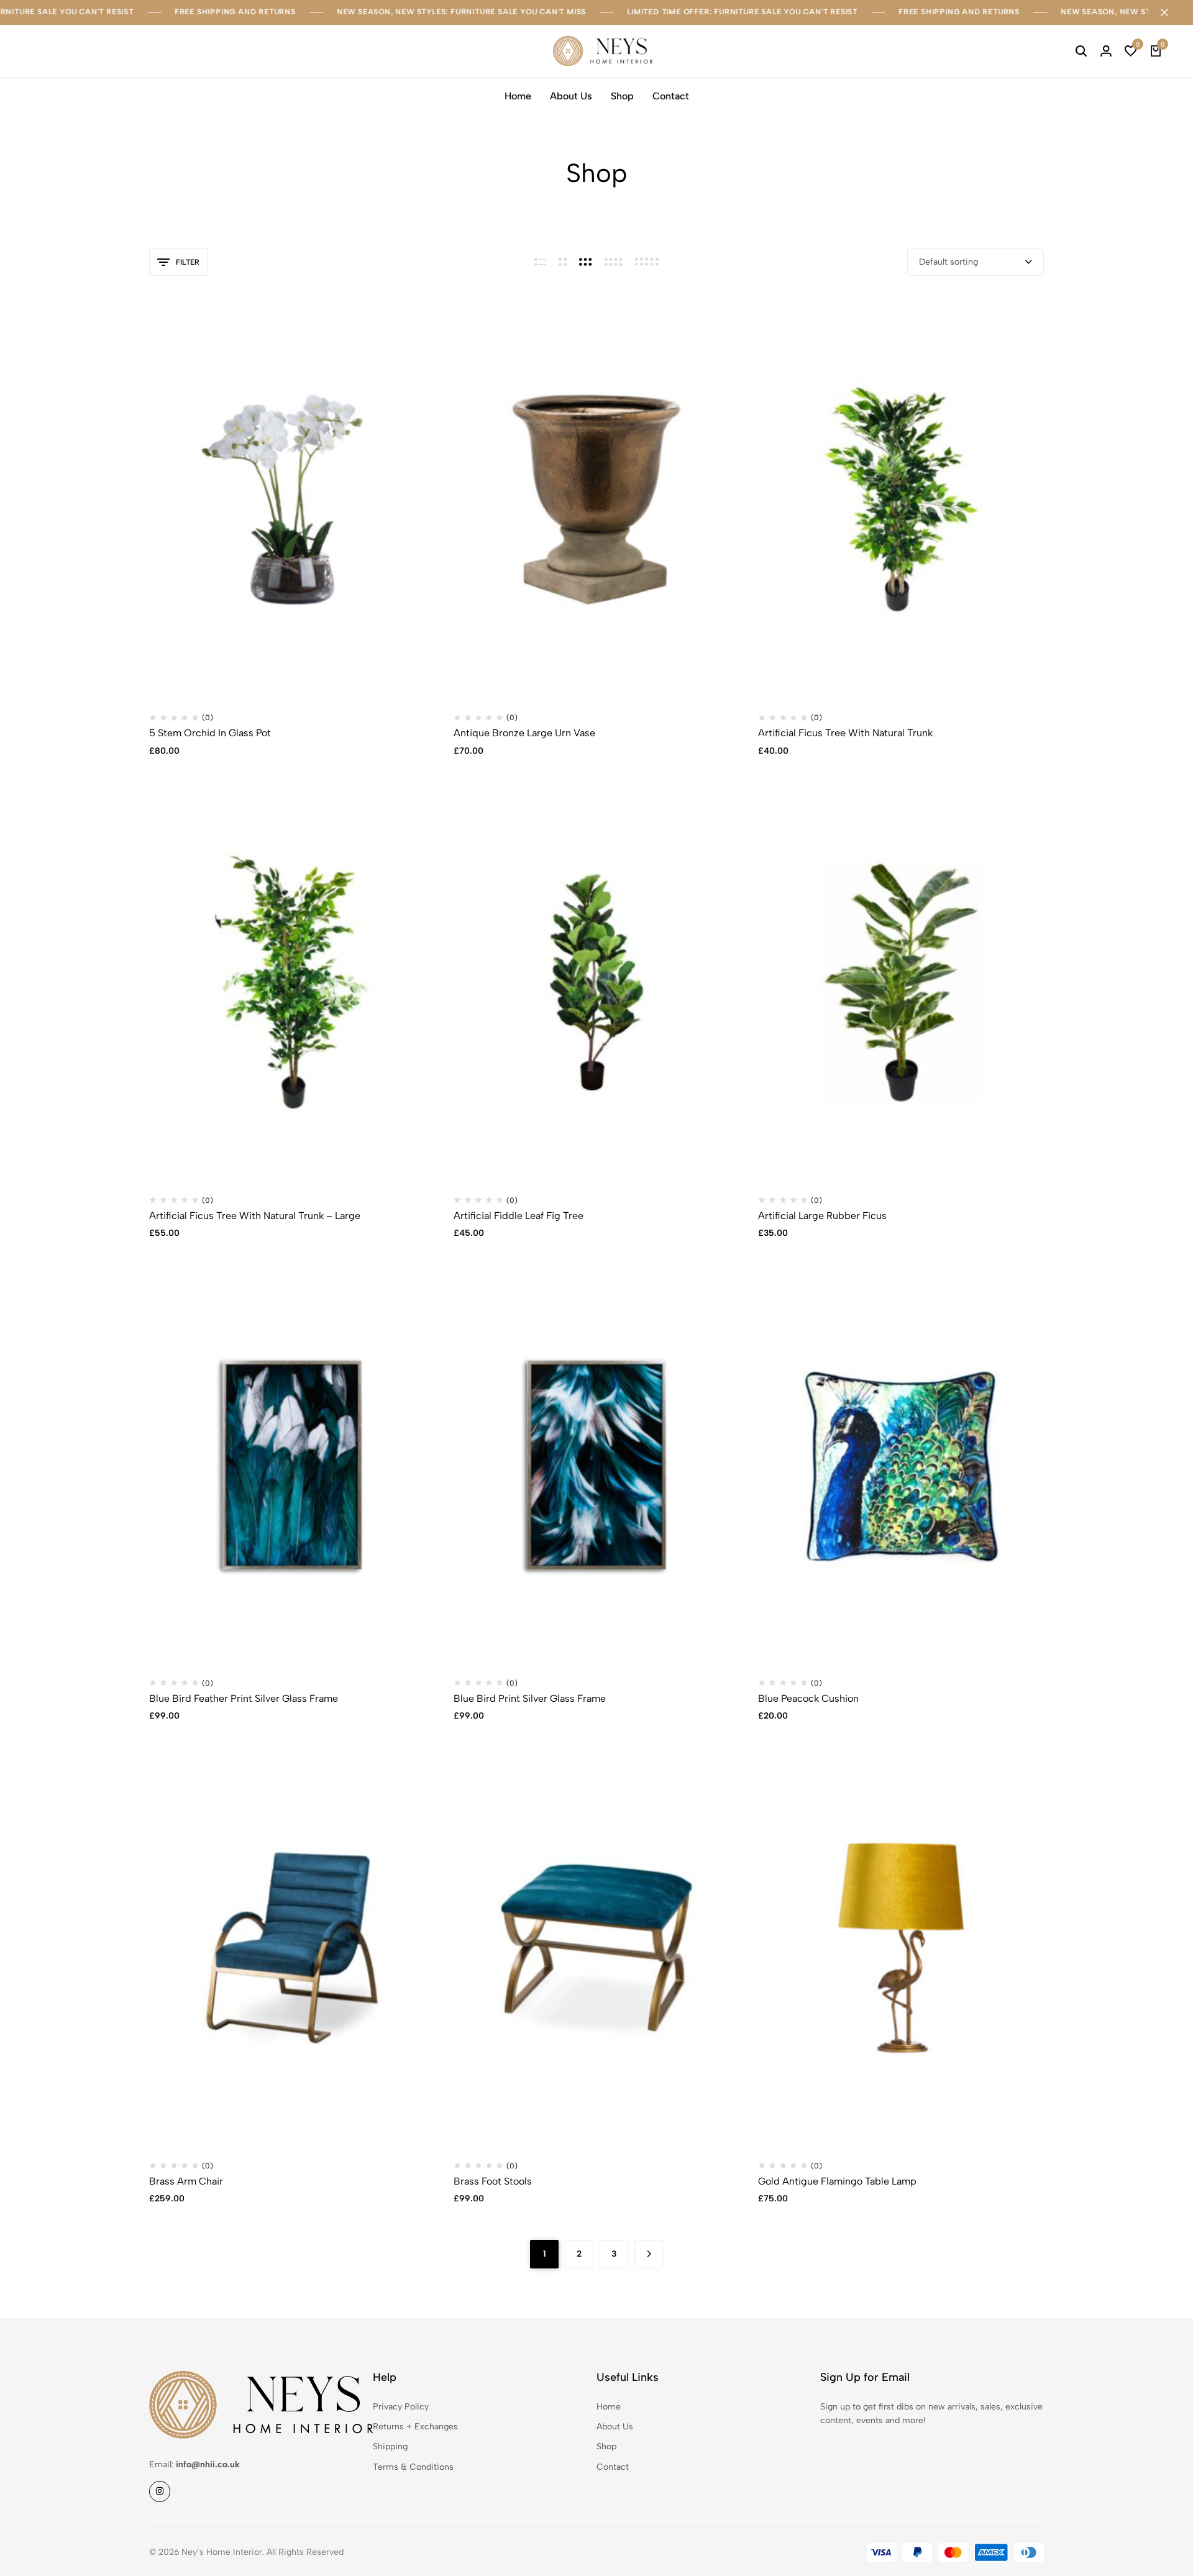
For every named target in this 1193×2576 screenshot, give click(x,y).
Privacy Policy (401, 2407)
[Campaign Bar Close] (1171, 12)
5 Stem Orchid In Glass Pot (210, 733)
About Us (571, 96)
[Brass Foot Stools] (596, 1948)
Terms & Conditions (413, 2467)
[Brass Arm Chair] (292, 1948)
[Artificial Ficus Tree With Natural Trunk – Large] (292, 982)
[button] (1131, 51)
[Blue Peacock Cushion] (901, 1465)
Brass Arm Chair (186, 2181)
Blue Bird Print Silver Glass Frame (530, 1698)
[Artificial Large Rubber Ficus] (901, 982)
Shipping (390, 2446)
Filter (188, 262)
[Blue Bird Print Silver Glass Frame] (596, 1465)
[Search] (1081, 51)
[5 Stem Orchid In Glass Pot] (292, 500)
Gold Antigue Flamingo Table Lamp (837, 2181)
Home (518, 96)
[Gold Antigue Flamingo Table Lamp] (901, 1948)
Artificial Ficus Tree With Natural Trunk (845, 733)
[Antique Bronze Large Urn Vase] (596, 500)
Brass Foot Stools (493, 2181)
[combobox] (976, 262)
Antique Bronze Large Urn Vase (524, 733)
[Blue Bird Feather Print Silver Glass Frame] (292, 1465)
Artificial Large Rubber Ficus (822, 1216)
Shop (622, 96)
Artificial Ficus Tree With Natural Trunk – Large (255, 1216)
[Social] (160, 2492)
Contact (671, 96)
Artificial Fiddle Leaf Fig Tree (519, 1216)
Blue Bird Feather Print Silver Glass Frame (244, 1698)
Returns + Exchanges (415, 2427)
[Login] (1106, 51)
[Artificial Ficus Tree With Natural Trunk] (901, 500)
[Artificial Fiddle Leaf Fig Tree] (596, 982)
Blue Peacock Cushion (808, 1698)
